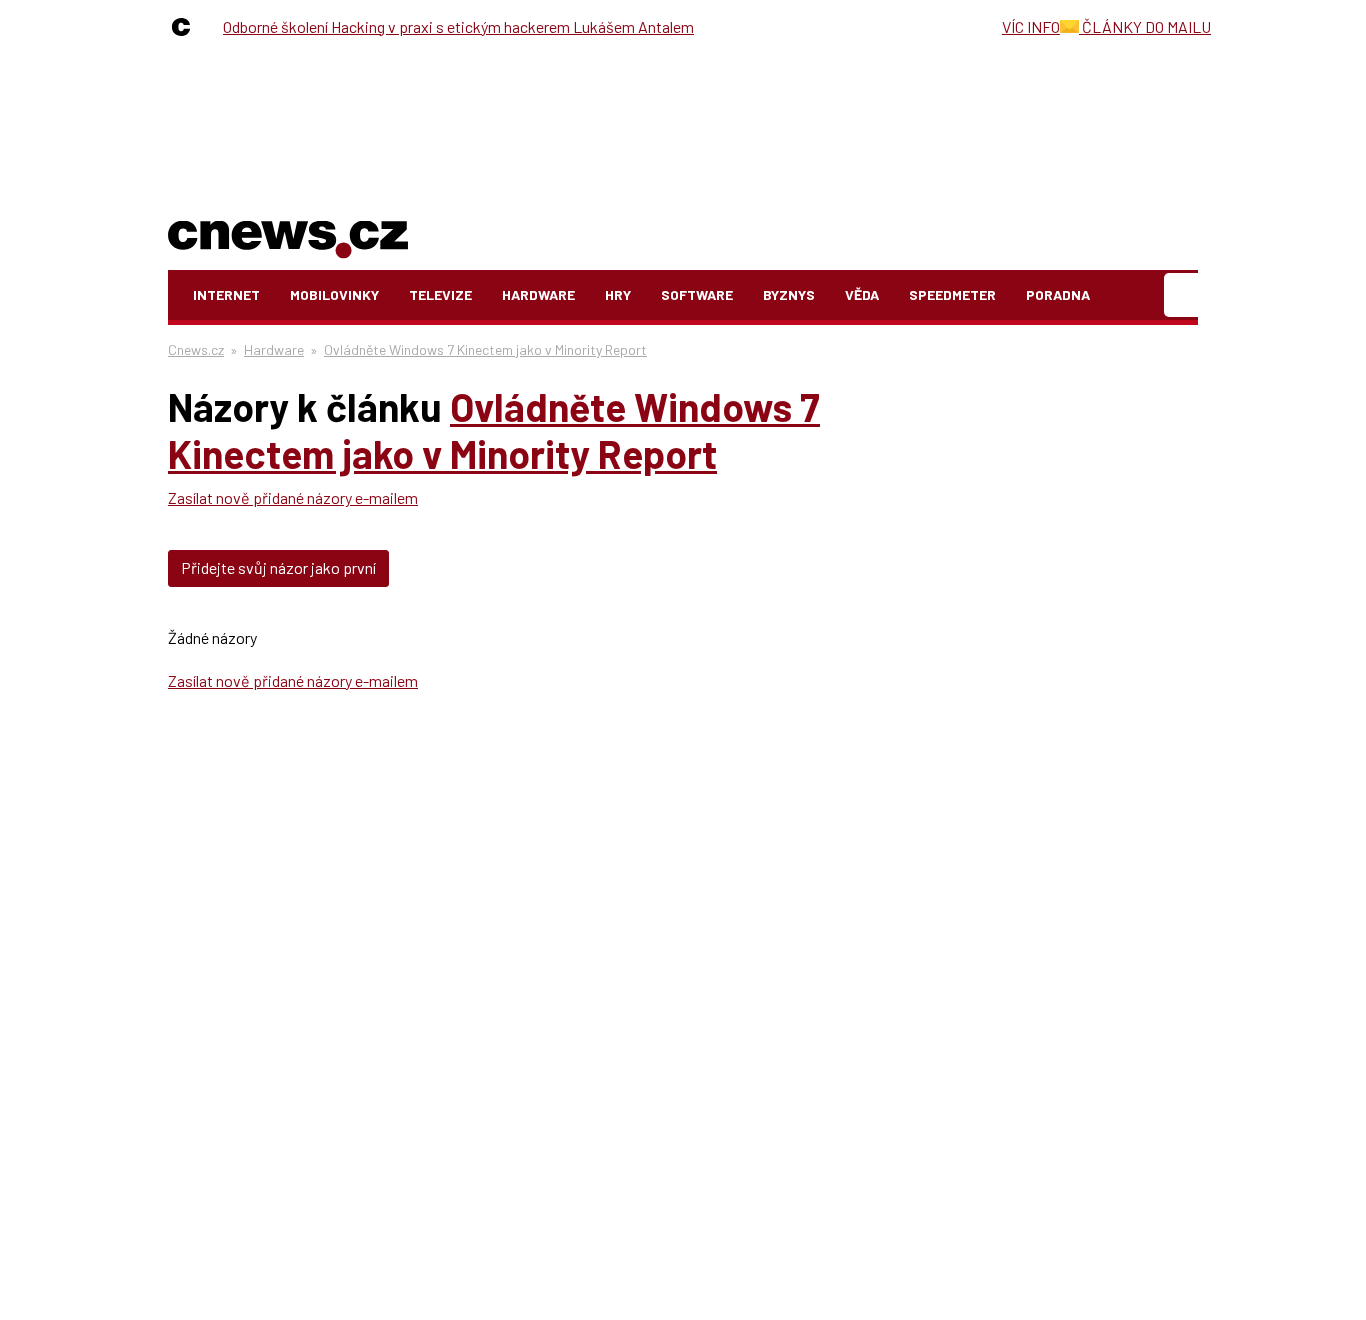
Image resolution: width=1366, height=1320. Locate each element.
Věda (862, 294)
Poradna (1058, 294)
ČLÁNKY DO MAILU (1145, 26)
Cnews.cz (196, 349)
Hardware (538, 294)
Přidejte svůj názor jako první (278, 567)
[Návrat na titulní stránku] (288, 235)
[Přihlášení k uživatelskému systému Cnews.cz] (1183, 295)
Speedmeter (952, 294)
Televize (440, 294)
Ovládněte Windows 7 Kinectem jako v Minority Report (485, 349)
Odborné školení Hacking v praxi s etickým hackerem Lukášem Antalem (458, 26)
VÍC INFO (1031, 26)
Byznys (789, 294)
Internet (226, 294)
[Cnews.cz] (186, 27)
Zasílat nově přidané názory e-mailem (293, 497)
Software (697, 294)
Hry (618, 294)
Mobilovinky (334, 294)
